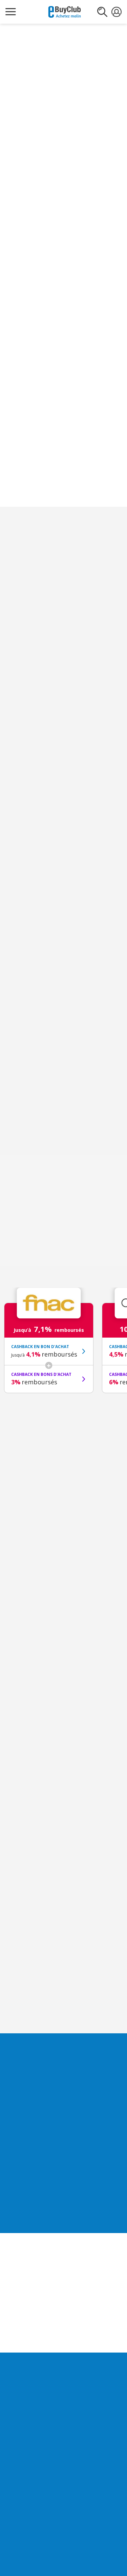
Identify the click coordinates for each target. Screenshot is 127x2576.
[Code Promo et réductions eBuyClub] (65, 12)
